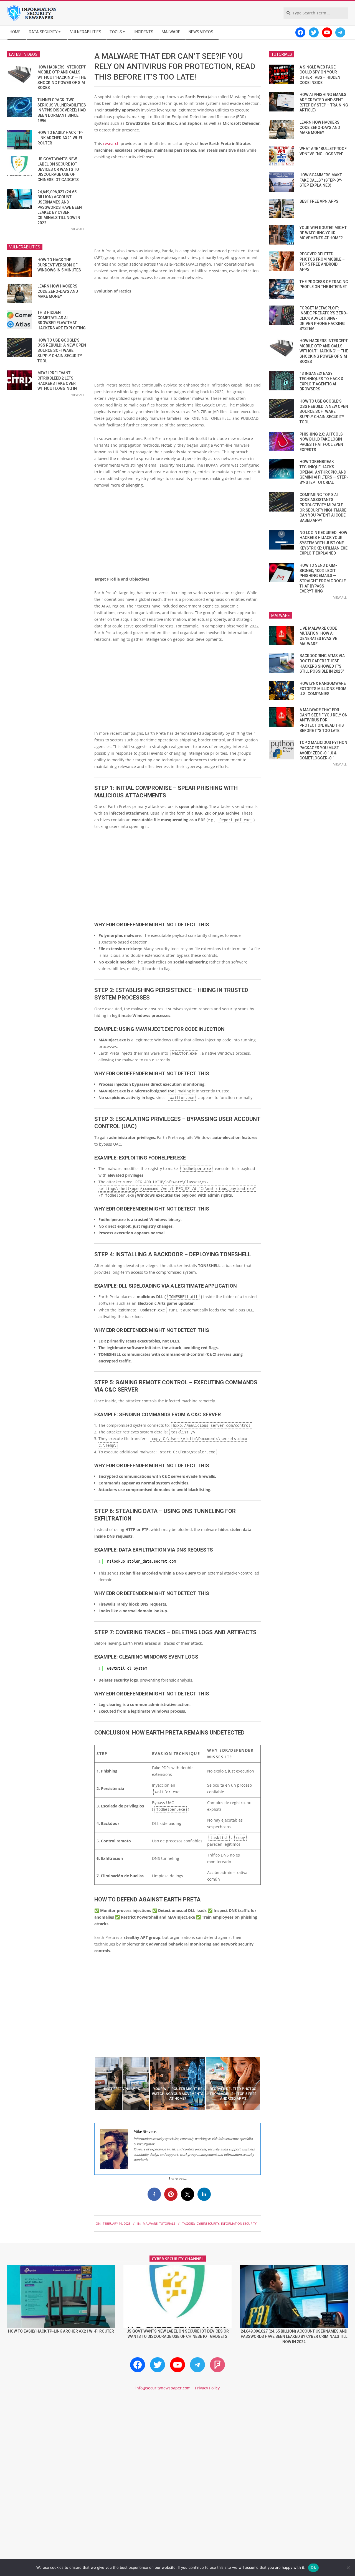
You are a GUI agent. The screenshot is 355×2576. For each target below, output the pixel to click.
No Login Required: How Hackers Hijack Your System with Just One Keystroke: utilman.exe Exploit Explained (324, 543)
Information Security (239, 2223)
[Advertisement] (177, 206)
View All (78, 229)
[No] (348, 2568)
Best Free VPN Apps (319, 201)
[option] (122, 2084)
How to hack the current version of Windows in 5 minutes (59, 265)
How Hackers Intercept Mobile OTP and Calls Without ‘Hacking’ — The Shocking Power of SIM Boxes (62, 77)
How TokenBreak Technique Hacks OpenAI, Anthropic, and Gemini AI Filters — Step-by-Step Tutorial (324, 472)
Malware (150, 2223)
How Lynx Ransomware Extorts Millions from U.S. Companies (323, 689)
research (112, 143)
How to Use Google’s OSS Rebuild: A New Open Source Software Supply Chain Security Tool (62, 351)
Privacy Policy (207, 2388)
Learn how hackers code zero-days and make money (58, 291)
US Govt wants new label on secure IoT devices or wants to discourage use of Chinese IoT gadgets (58, 169)
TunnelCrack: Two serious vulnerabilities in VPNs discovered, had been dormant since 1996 (62, 110)
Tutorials (167, 2223)
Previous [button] (90, 2084)
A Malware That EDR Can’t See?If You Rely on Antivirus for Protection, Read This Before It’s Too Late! (324, 720)
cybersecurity (208, 2223)
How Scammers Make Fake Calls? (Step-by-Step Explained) (321, 180)
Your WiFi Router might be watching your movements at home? (323, 233)
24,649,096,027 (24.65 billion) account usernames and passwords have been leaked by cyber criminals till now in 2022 (60, 207)
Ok (313, 2567)
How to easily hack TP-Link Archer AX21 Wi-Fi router (60, 138)
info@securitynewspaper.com (163, 2388)
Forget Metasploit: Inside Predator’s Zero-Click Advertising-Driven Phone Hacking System (324, 318)
